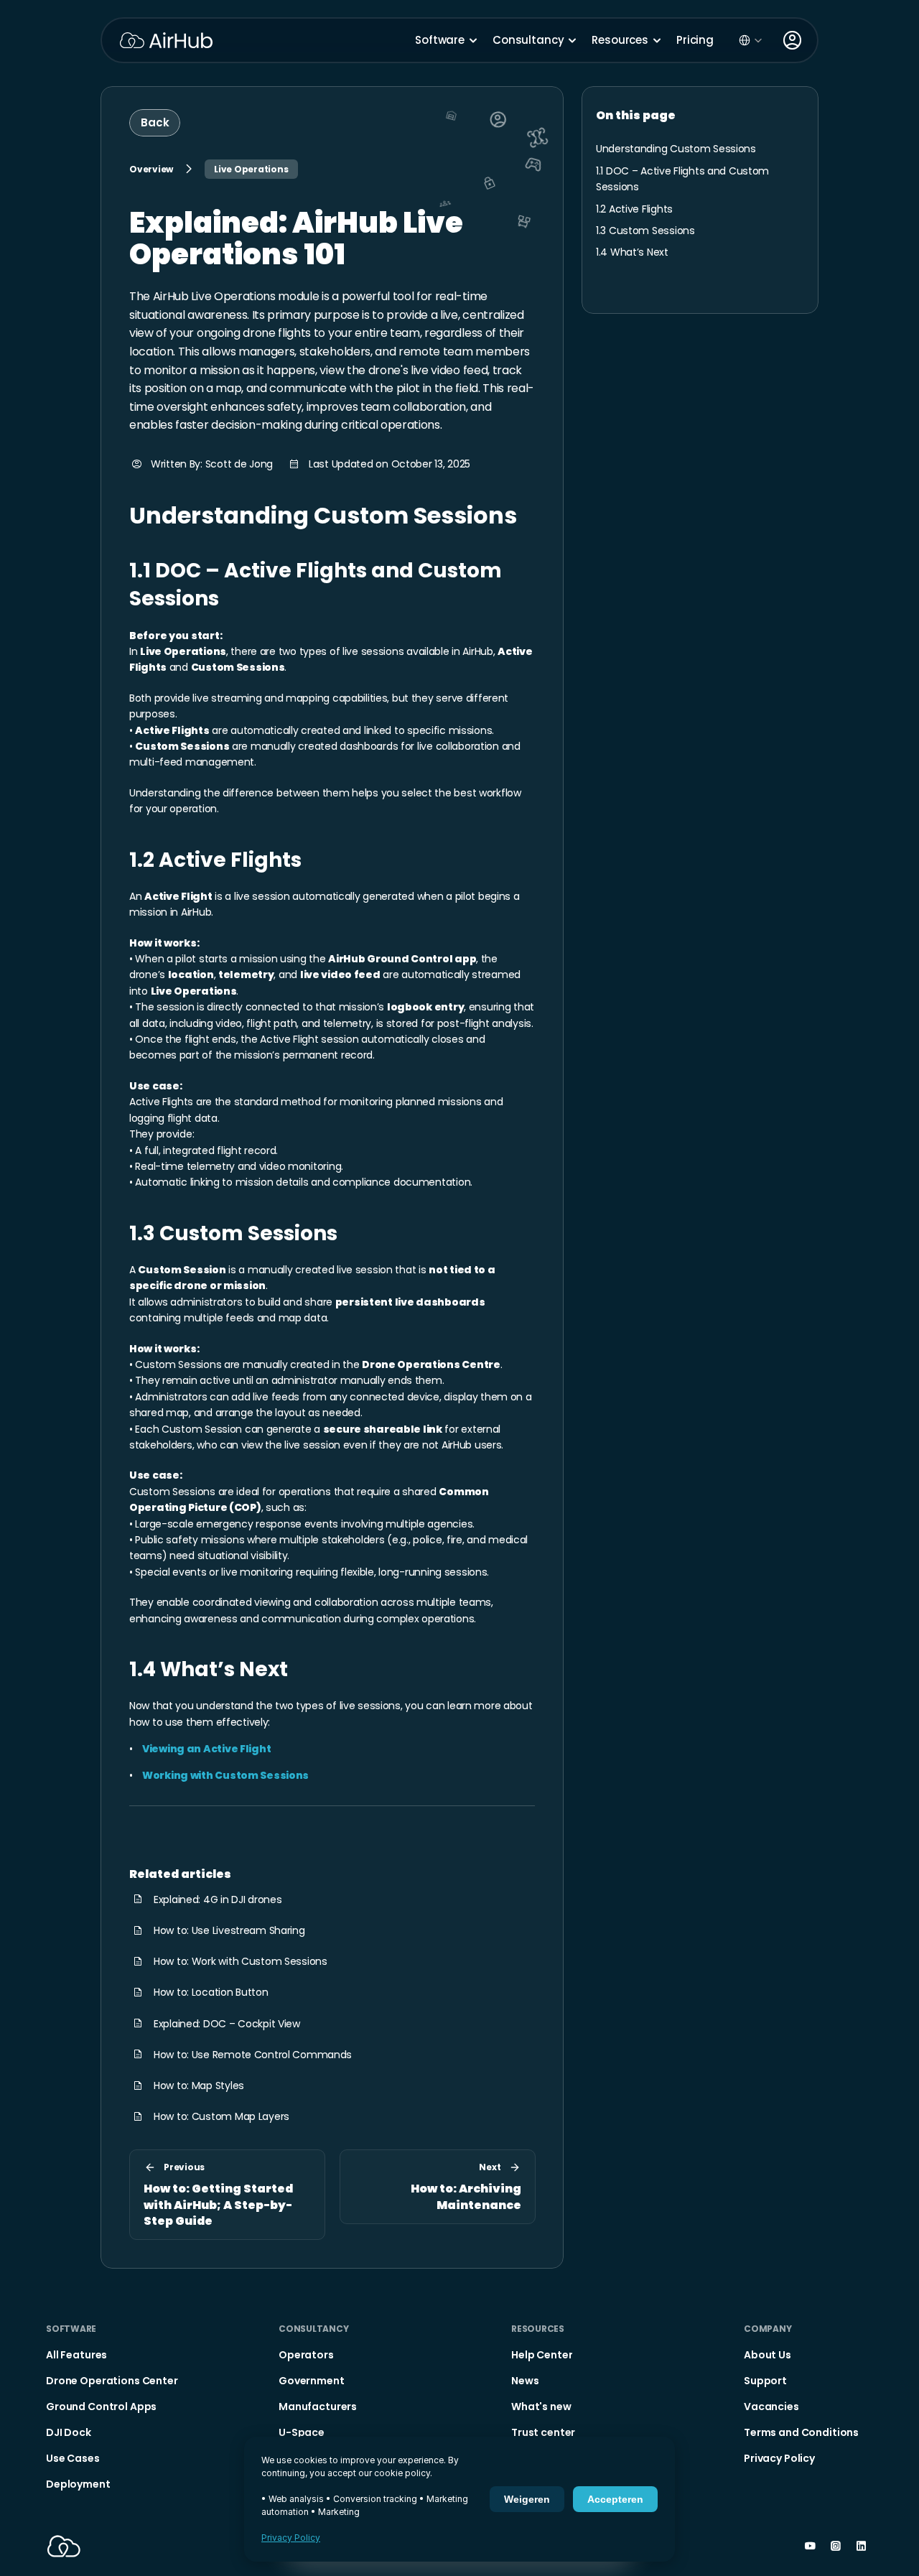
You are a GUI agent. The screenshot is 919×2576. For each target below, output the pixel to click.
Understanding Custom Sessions (323, 515)
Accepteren (615, 2499)
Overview (151, 169)
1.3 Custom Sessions (233, 1233)
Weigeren (527, 2499)
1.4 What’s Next (209, 1669)
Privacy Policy (291, 2538)
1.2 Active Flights (215, 860)
